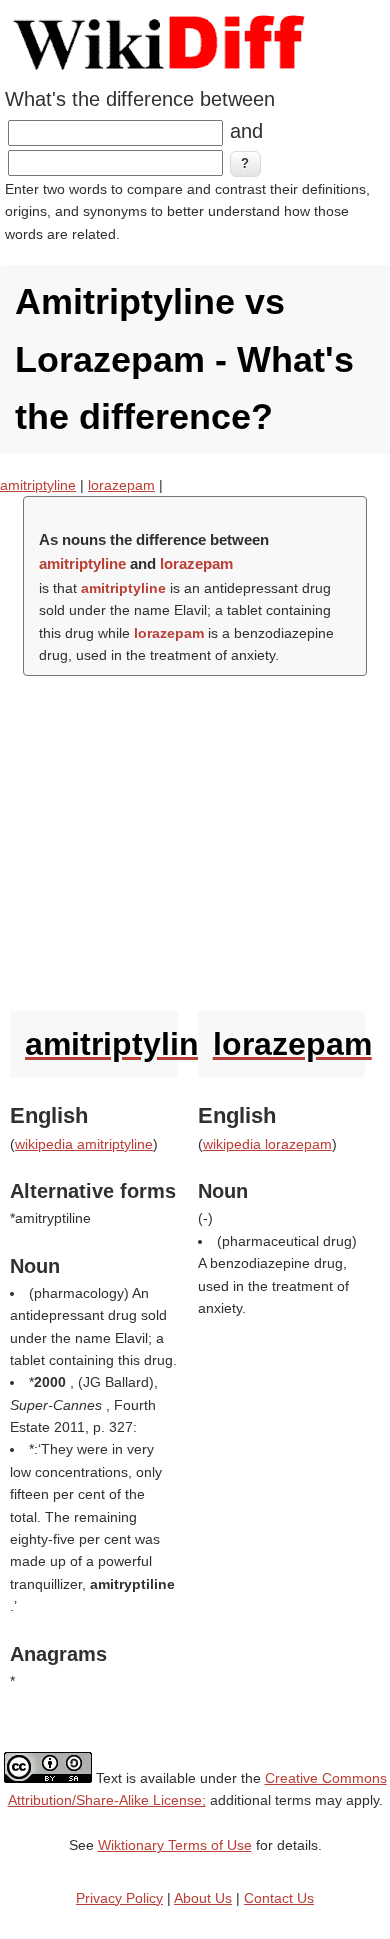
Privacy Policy (119, 1898)
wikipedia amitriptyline (84, 1144)
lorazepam (121, 485)
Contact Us (279, 1898)
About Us (203, 1898)
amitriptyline (38, 485)
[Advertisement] (195, 838)
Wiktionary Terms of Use (175, 1845)
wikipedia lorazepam (267, 1144)
